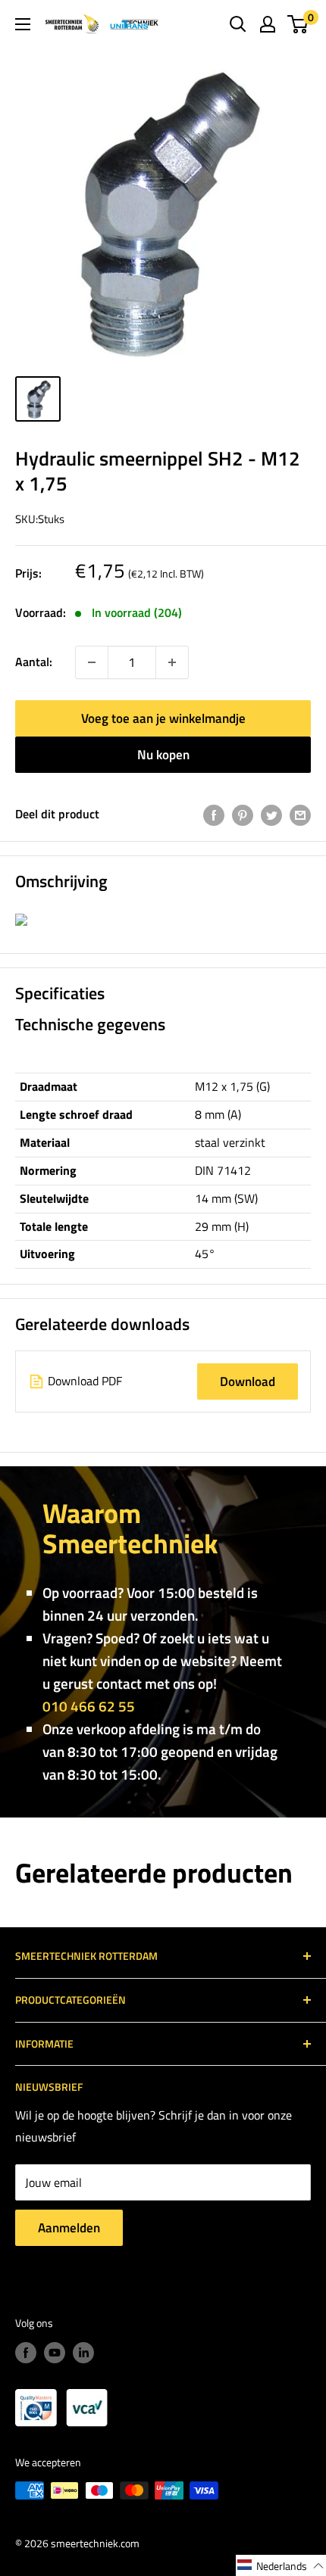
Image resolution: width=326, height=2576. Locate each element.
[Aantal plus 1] (92, 662)
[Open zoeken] (238, 24)
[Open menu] (23, 24)
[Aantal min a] (172, 662)
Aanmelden (69, 2228)
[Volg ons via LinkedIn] (83, 2353)
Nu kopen (163, 755)
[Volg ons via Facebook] (26, 2353)
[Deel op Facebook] (214, 815)
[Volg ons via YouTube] (55, 2353)
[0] (298, 24)
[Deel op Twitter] (271, 815)
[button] (281, 2565)
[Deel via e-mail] (300, 815)
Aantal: (34, 662)
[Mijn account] (268, 24)
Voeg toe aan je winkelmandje (163, 718)
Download (248, 1381)
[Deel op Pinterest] (243, 815)
